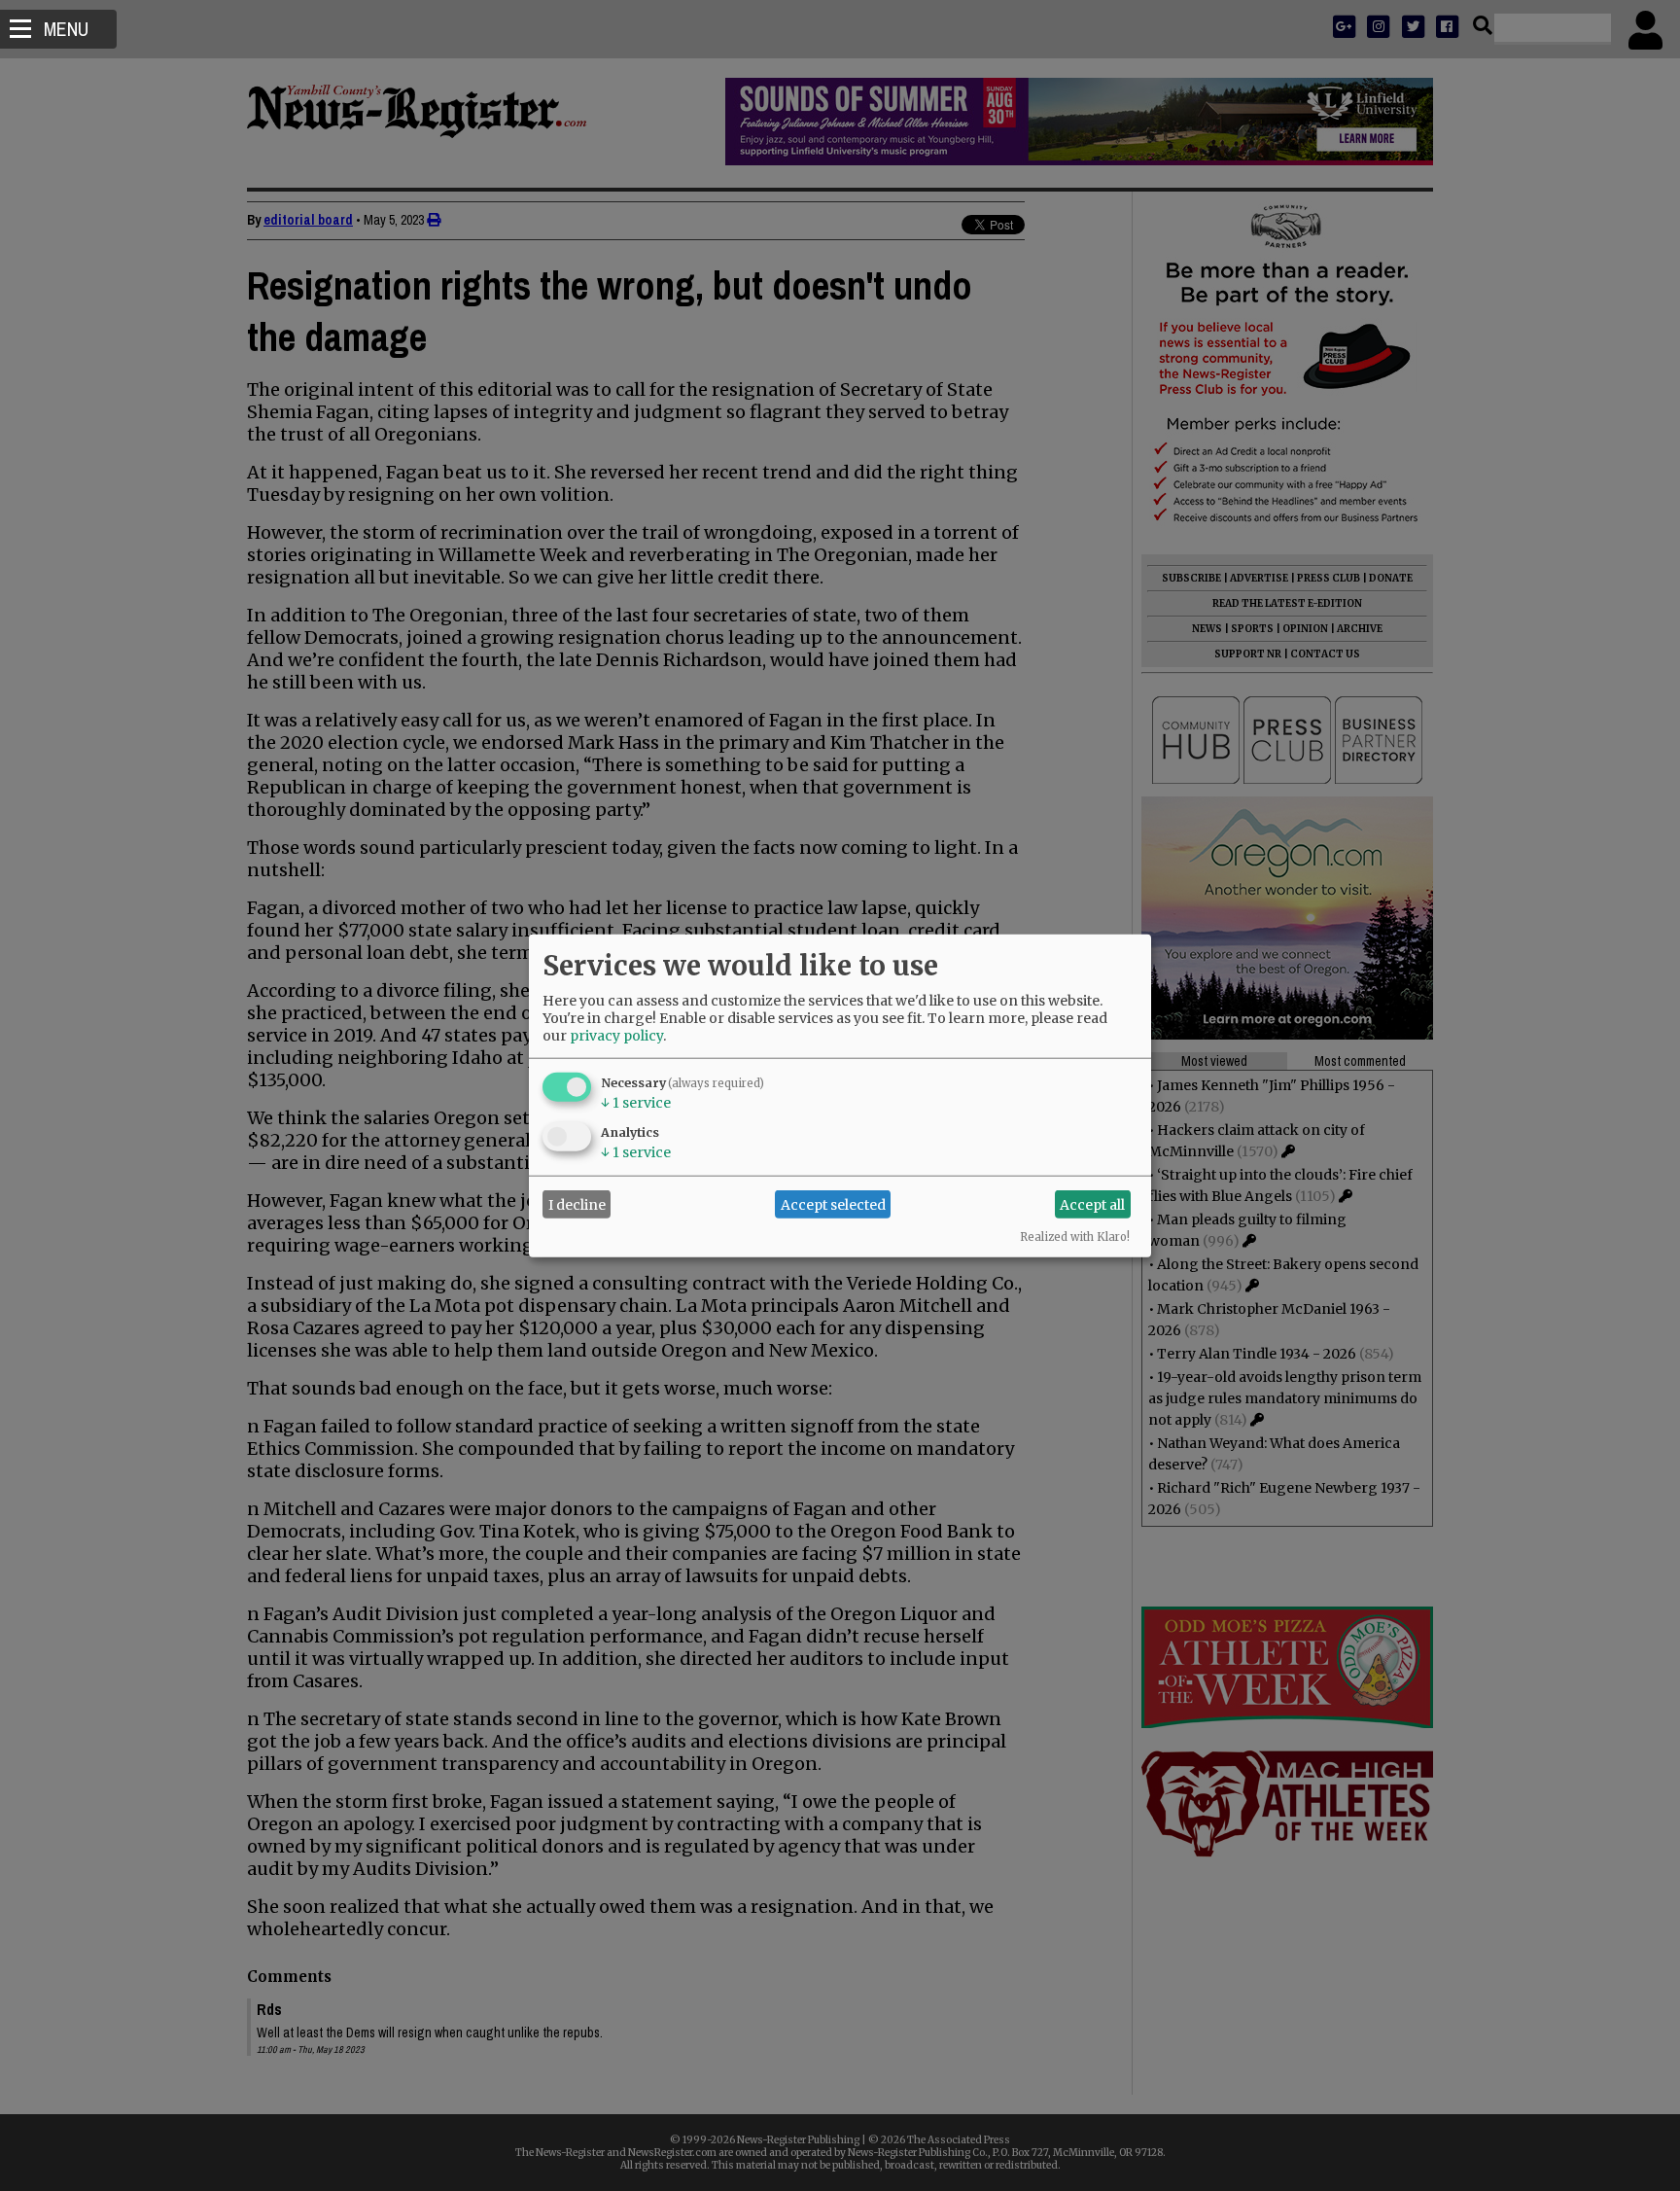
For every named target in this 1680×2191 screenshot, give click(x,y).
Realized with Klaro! (1075, 1237)
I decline (577, 1204)
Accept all (1092, 1204)
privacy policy (616, 1036)
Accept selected (833, 1204)
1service (636, 1103)
